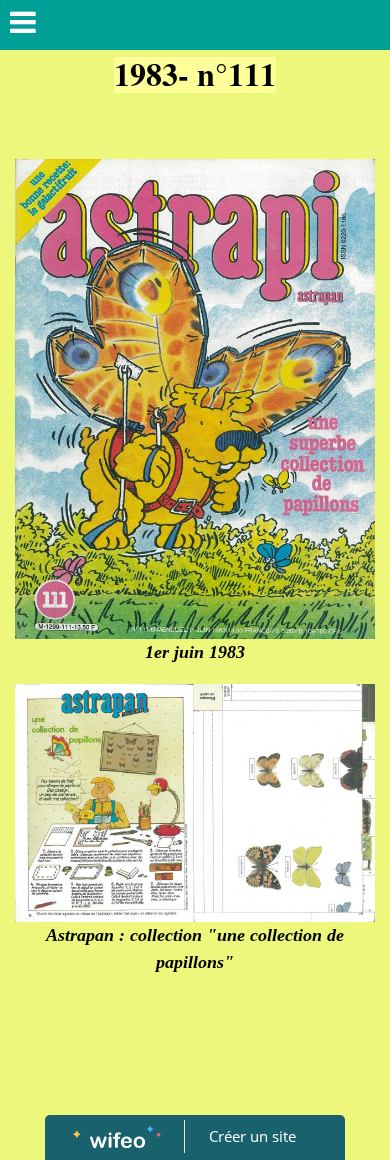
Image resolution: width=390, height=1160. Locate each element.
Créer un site (252, 1136)
